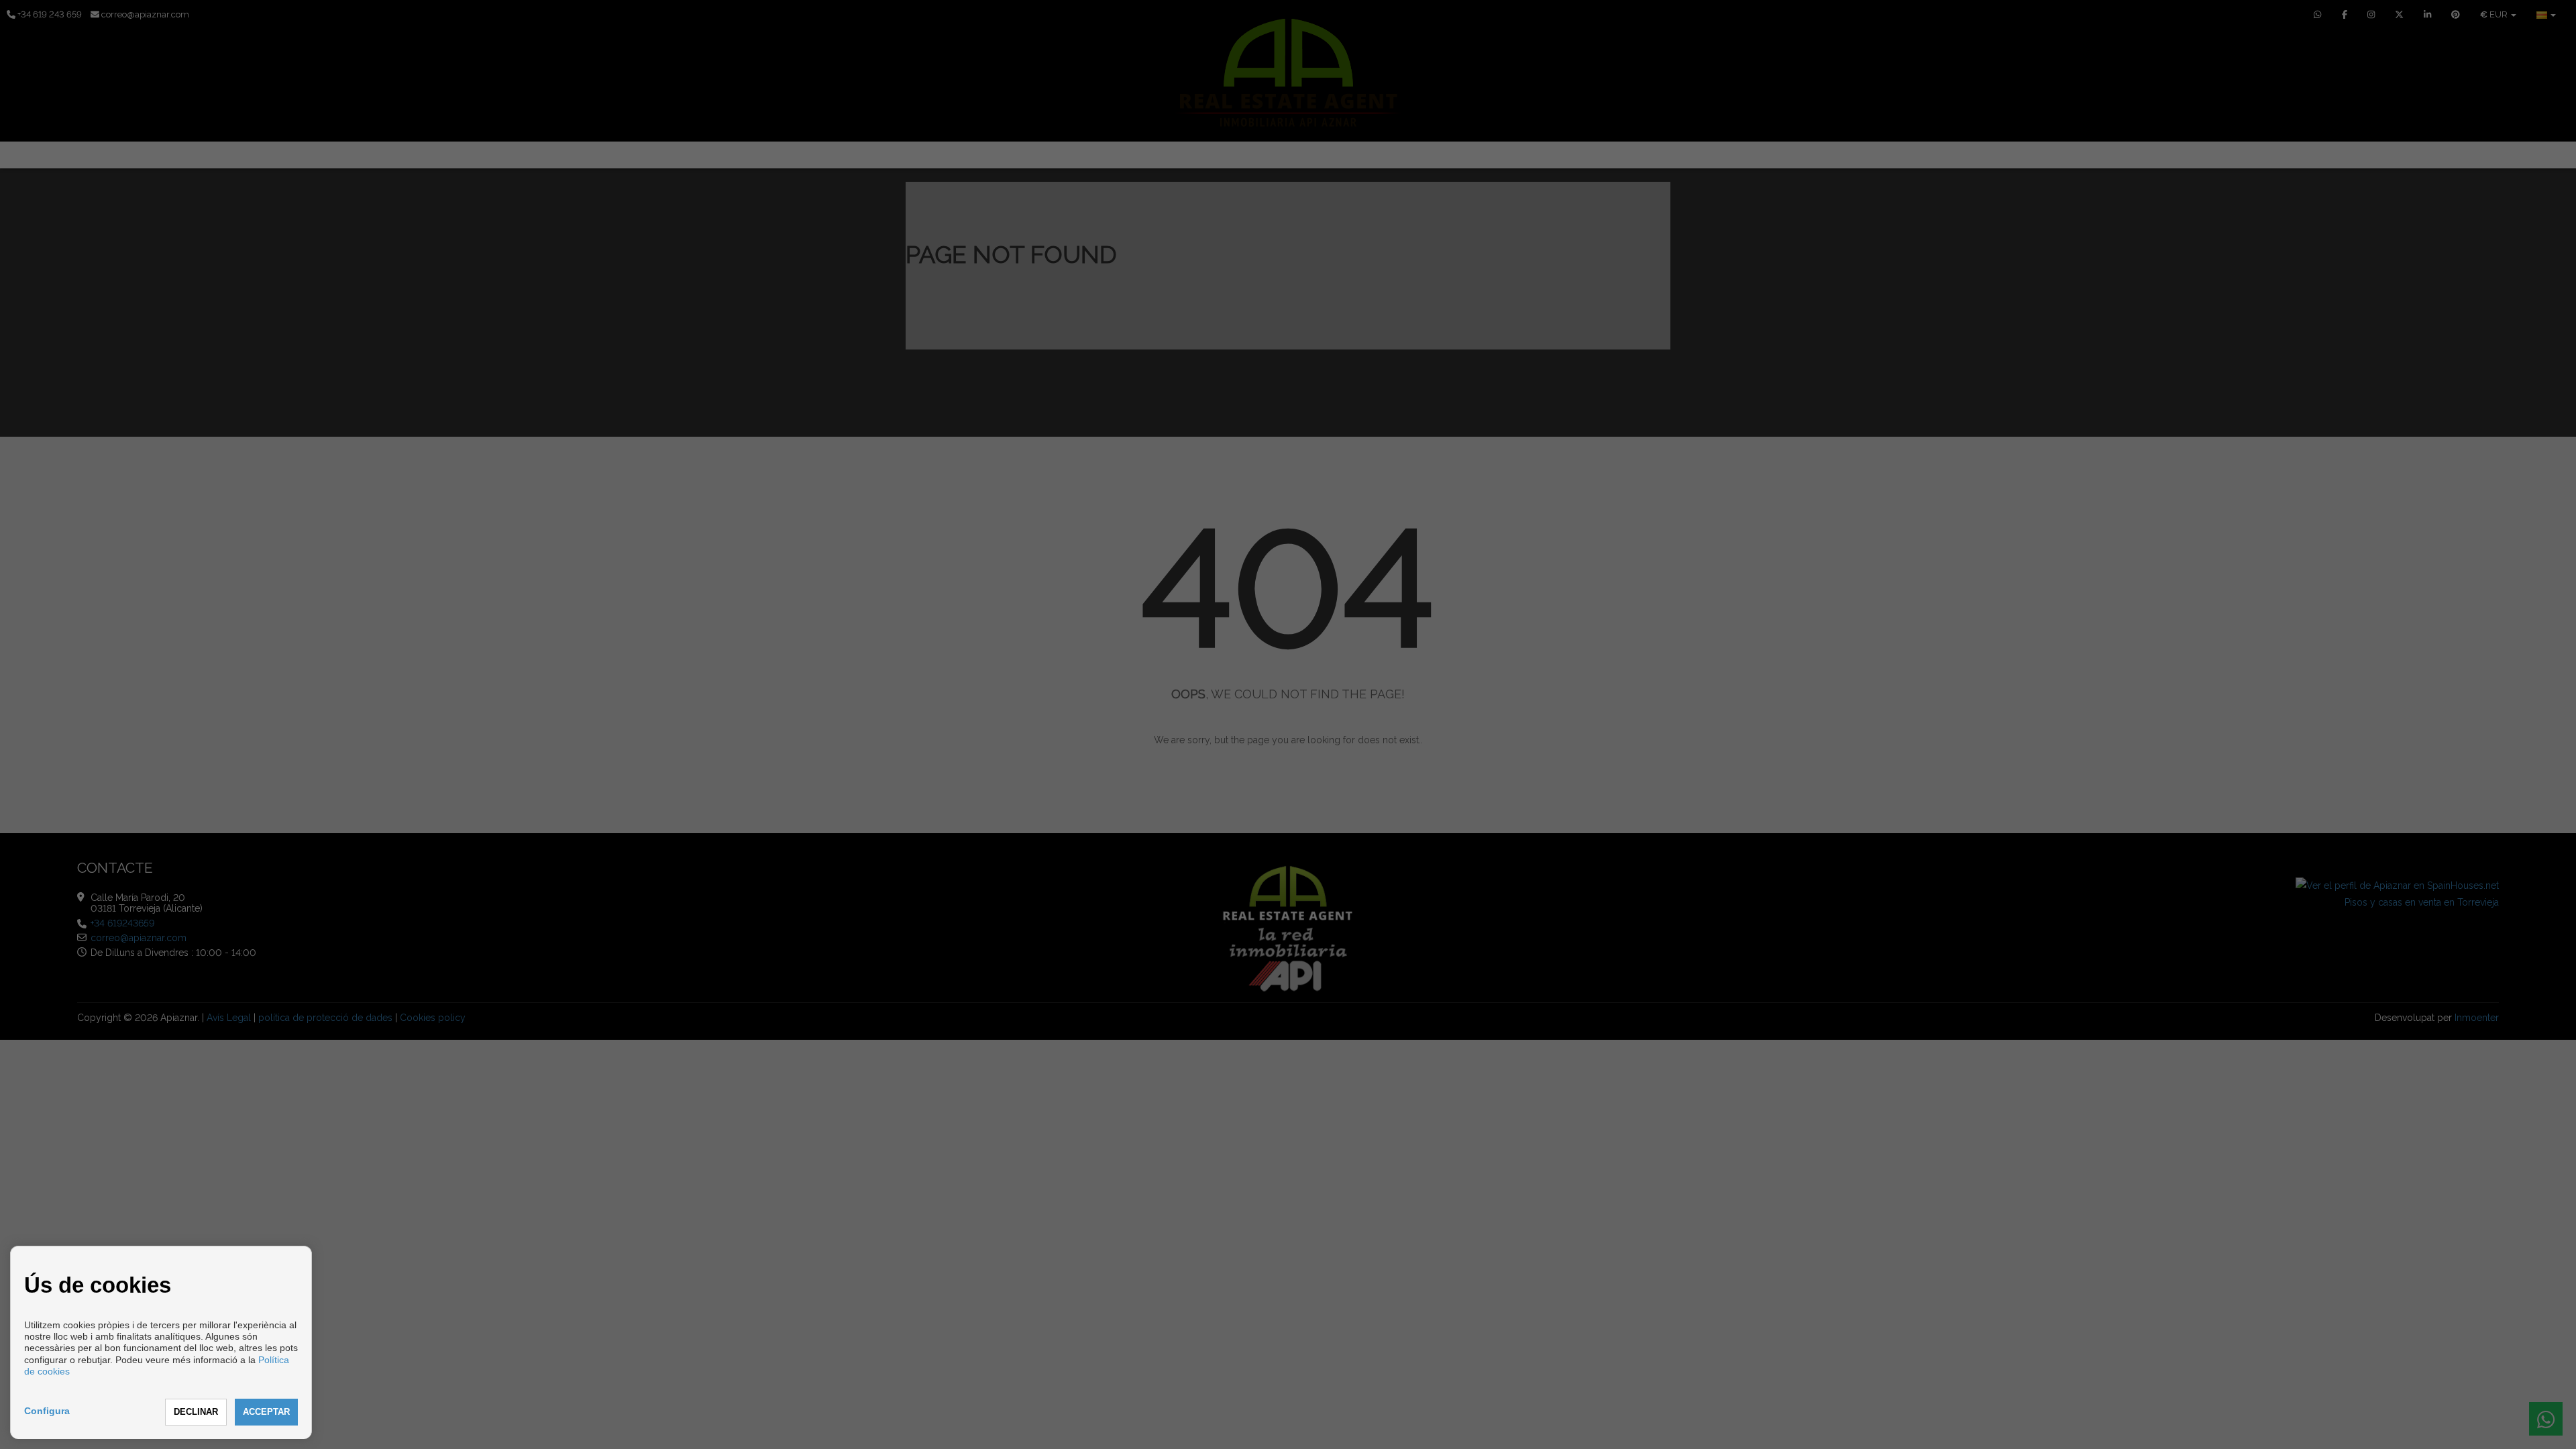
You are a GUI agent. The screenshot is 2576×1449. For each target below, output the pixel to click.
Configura (47, 1411)
